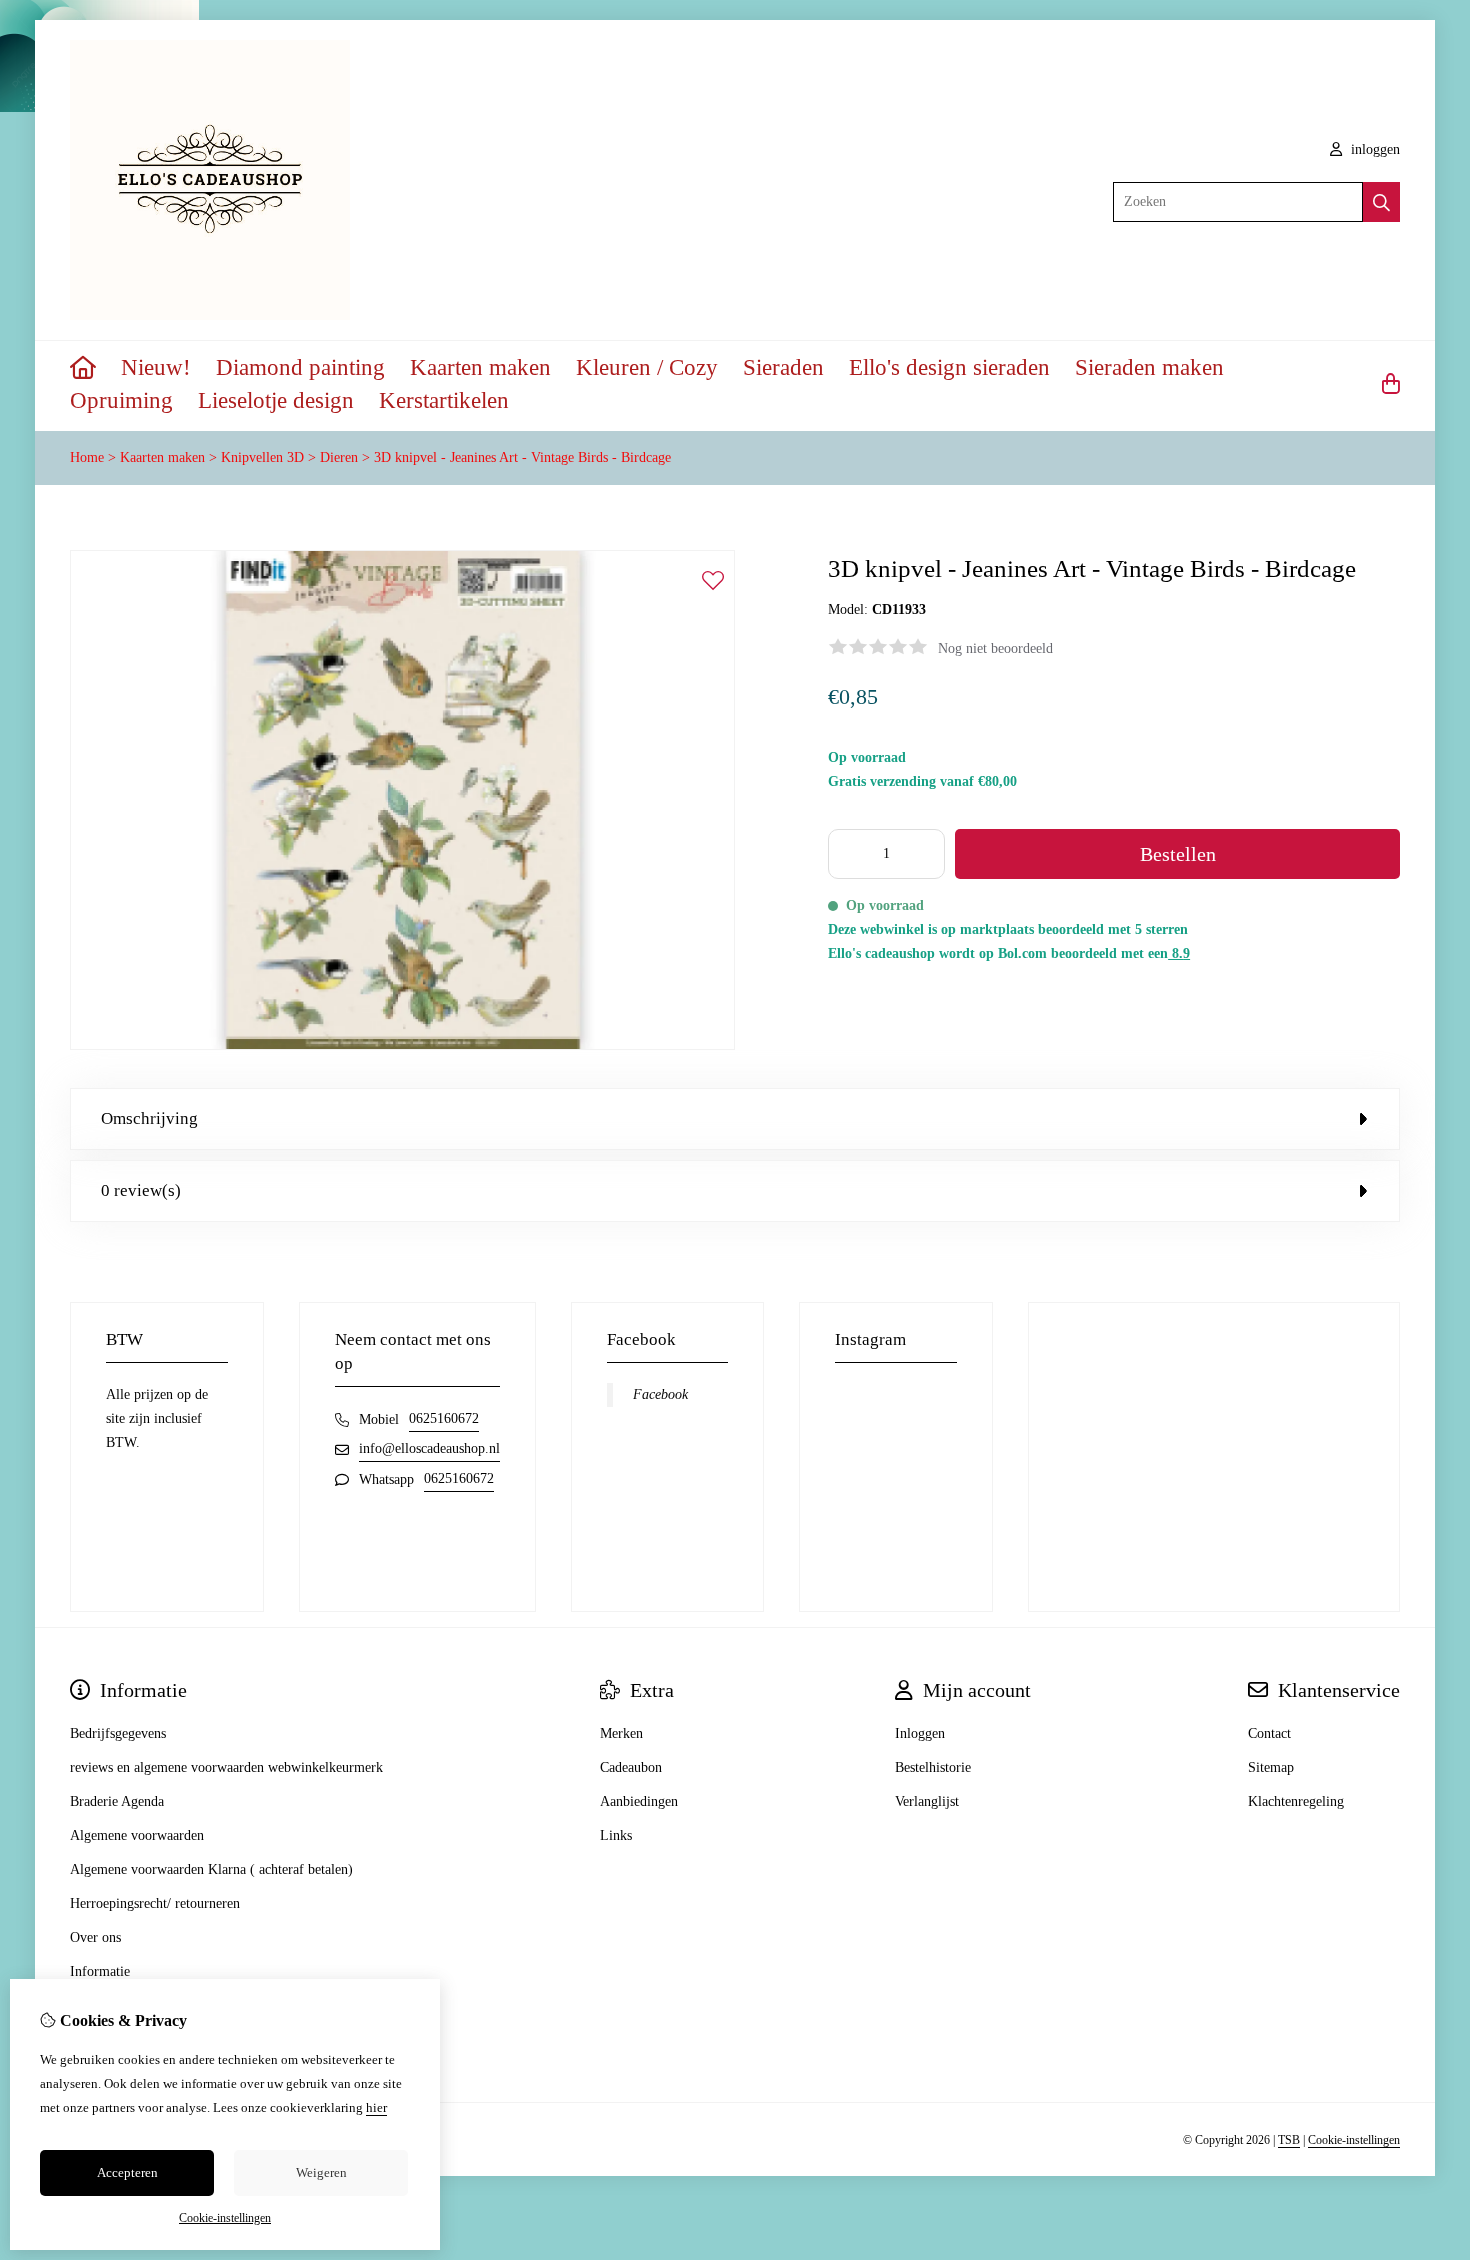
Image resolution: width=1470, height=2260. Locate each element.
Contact (1269, 1733)
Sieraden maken (1149, 367)
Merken (621, 1733)
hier (376, 2107)
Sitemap (1271, 1767)
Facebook (660, 1394)
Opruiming (121, 400)
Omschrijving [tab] (149, 1118)
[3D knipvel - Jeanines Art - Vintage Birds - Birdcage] (402, 1045)
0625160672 (444, 1418)
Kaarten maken (480, 367)
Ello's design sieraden (949, 367)
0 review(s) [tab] (141, 1190)
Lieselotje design (276, 400)
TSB (1289, 2140)
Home (87, 457)
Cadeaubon (631, 1767)
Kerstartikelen (444, 400)
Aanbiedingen (639, 1801)
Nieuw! (156, 367)
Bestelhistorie (933, 1767)
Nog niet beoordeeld (995, 648)
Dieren (339, 457)
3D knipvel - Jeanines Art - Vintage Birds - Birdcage (522, 457)
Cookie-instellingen (1354, 2140)
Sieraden (783, 367)
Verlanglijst (927, 1801)
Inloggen (920, 1733)
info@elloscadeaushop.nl (429, 1448)
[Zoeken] (1381, 202)
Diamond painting (300, 367)
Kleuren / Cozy (647, 367)
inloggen (1373, 149)
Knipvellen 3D (262, 457)
